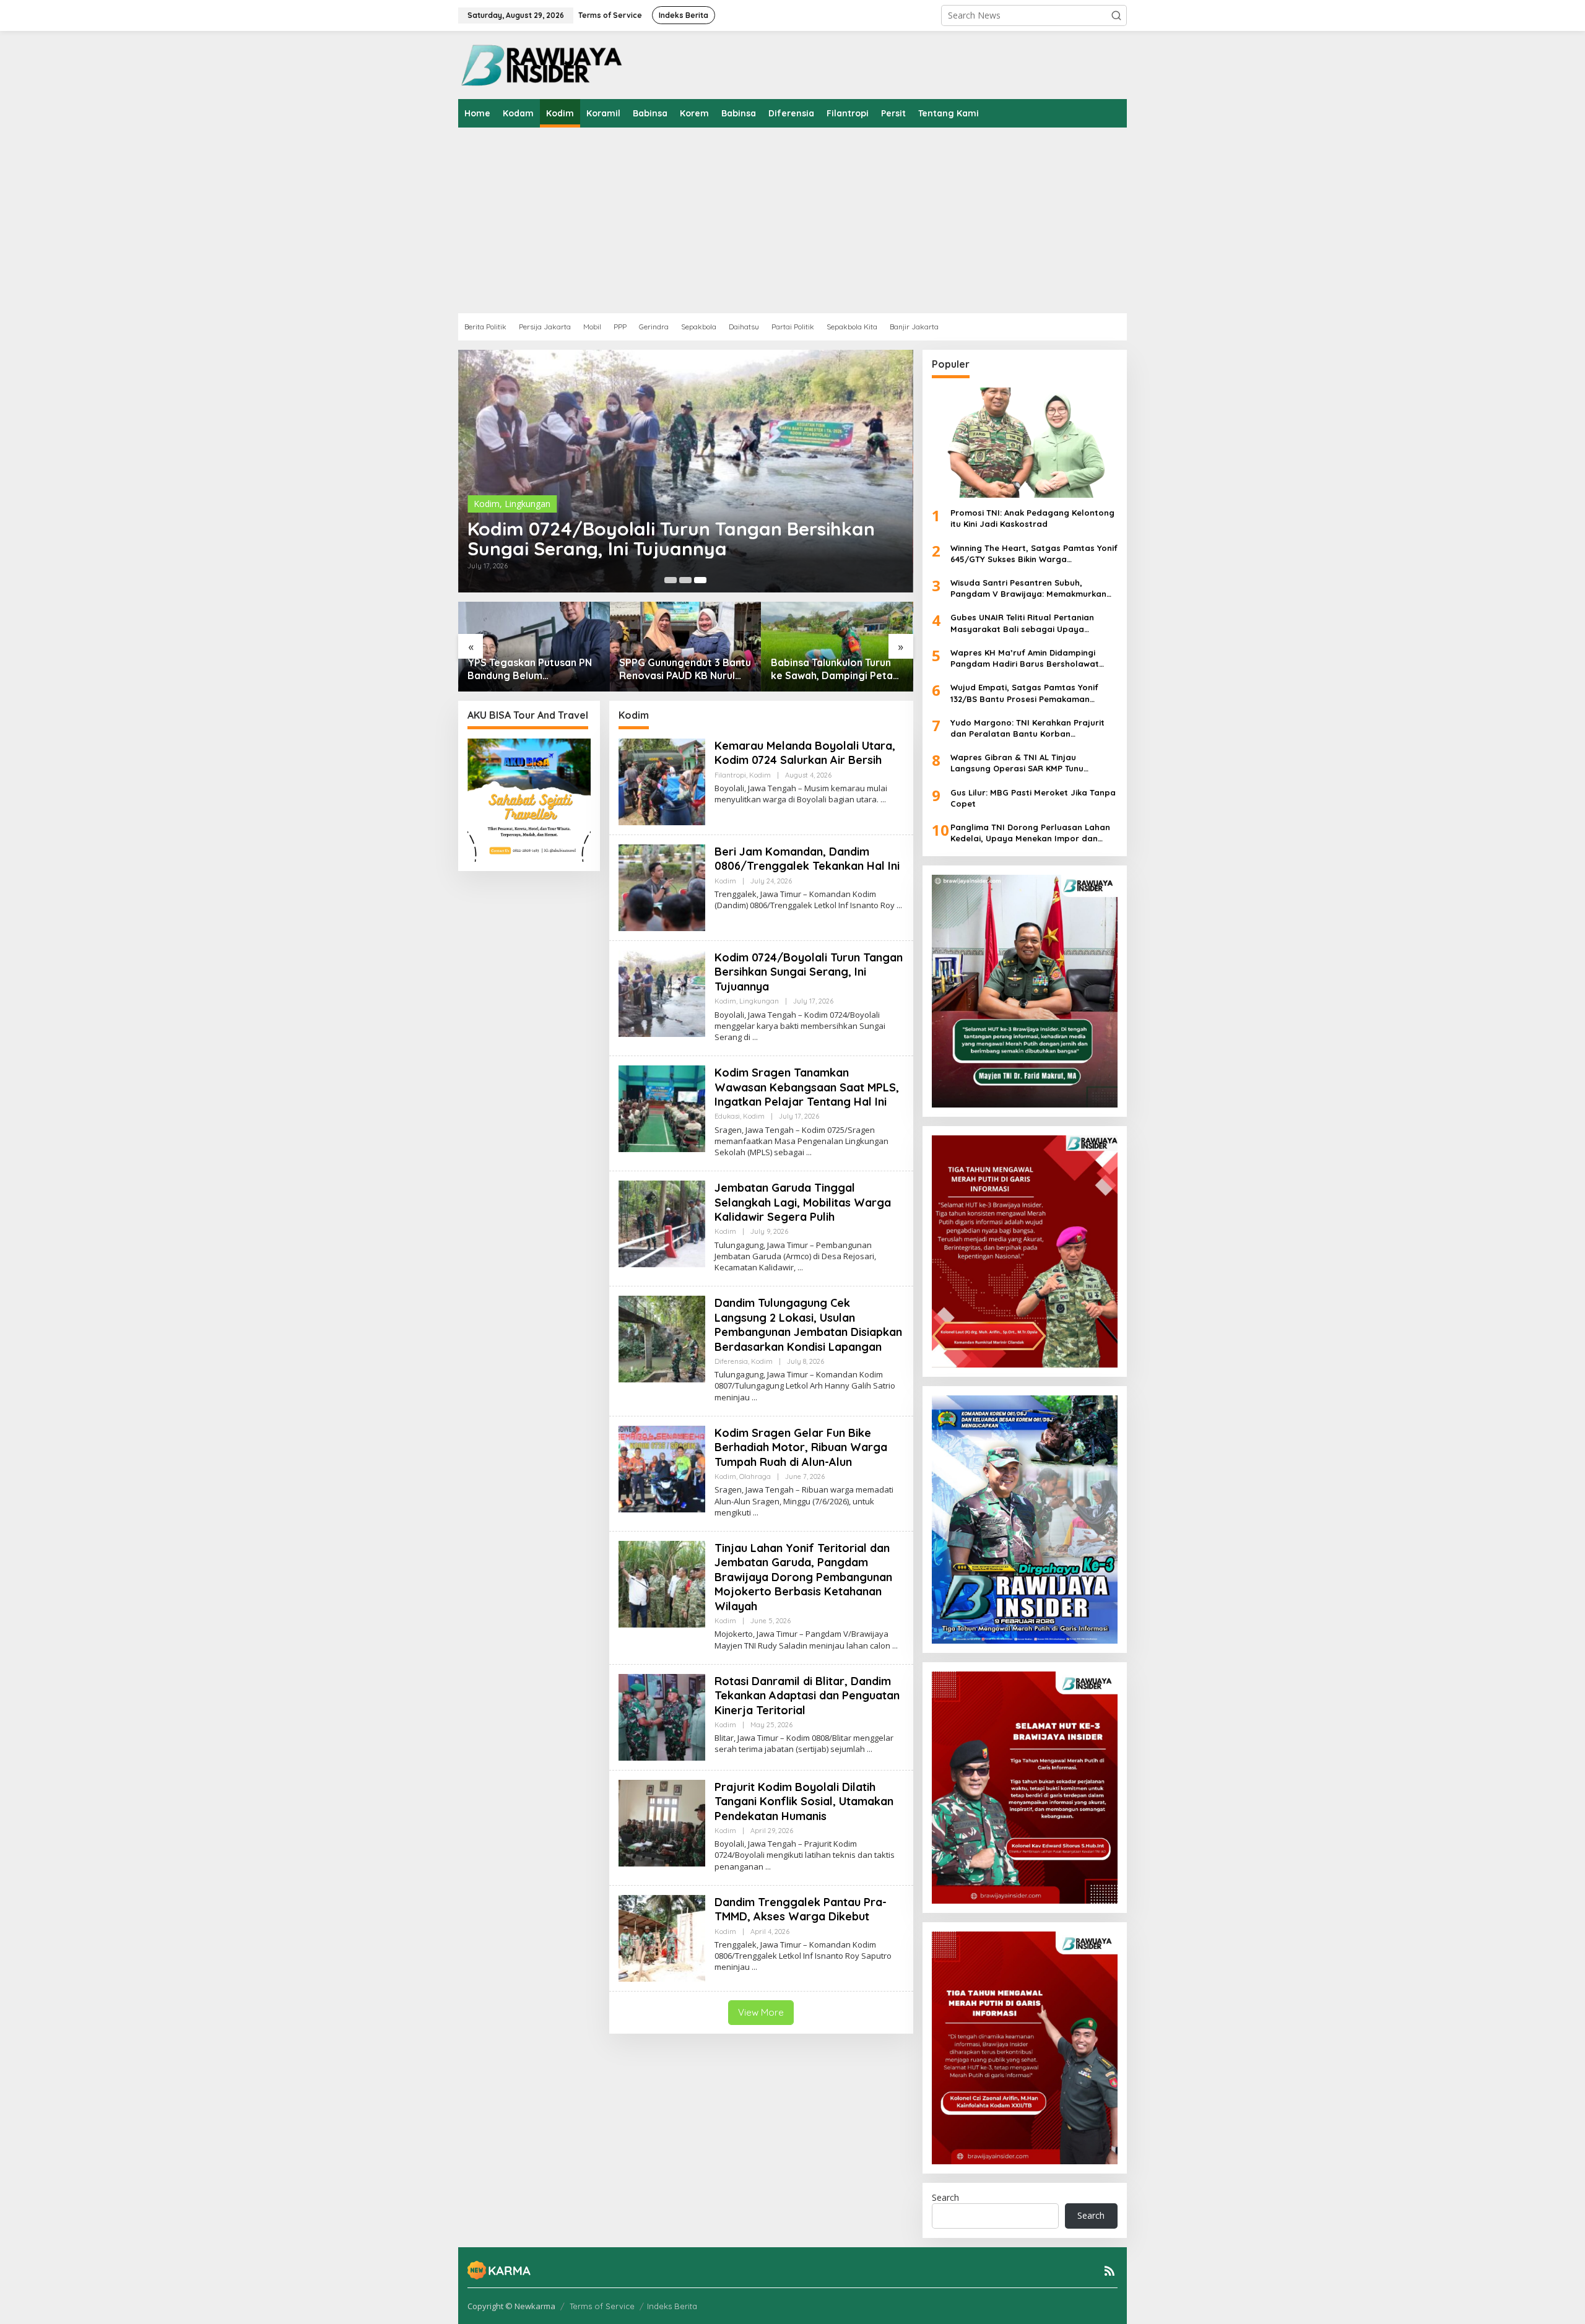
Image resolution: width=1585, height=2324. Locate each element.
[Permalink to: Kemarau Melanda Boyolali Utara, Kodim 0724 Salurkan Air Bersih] (662, 781)
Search (945, 2197)
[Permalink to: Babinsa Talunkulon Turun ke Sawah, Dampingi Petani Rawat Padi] (837, 647)
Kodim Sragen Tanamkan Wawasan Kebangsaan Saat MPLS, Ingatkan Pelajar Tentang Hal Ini (807, 1087)
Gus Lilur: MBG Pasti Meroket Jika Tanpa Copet (1033, 798)
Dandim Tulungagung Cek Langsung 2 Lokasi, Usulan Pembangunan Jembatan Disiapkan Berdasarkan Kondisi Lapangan (808, 1325)
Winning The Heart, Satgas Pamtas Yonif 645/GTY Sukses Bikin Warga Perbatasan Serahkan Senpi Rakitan (1034, 554)
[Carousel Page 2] (685, 580)
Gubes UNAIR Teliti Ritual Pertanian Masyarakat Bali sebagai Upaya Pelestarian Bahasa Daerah (1022, 623)
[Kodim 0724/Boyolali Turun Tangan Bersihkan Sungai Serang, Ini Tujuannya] (755, 1037)
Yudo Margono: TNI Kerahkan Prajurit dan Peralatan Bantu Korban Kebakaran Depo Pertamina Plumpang (1030, 728)
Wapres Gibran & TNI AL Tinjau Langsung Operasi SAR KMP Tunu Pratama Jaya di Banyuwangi (1017, 763)
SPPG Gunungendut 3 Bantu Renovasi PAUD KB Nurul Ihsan (685, 669)
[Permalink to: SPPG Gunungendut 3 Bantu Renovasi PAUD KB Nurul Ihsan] (686, 647)
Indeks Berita (672, 2306)
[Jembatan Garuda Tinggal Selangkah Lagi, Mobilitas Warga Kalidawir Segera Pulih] (800, 1268)
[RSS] (1109, 2271)
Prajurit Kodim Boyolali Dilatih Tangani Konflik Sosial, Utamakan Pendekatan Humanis (804, 1802)
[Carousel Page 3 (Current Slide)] (700, 580)
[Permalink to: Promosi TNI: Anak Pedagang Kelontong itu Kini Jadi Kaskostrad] (1025, 443)
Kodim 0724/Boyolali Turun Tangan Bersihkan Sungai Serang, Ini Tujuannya (671, 539)
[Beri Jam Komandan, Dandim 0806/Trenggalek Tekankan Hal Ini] (899, 905)
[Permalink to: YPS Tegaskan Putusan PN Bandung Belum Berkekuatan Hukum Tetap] (534, 647)
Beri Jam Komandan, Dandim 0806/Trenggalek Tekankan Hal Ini (807, 859)
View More (761, 2012)
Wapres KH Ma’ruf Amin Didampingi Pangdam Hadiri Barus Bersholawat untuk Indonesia (1025, 658)
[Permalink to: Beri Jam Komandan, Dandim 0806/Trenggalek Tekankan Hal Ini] (662, 887)
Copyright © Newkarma (511, 2306)
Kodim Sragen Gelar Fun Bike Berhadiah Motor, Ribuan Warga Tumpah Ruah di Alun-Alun (801, 1447)
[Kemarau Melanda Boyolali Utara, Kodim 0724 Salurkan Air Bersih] (883, 800)
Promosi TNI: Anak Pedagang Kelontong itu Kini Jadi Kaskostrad (1032, 518)
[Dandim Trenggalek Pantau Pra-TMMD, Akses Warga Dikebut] (754, 1967)
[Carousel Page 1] (671, 580)
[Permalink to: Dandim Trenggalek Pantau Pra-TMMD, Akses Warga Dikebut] (662, 1937)
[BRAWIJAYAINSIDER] (541, 64)
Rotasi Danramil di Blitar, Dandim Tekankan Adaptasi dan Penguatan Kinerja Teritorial (807, 1696)
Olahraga (755, 1476)
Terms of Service (602, 2306)
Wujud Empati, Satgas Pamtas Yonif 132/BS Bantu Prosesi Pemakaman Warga (1024, 693)
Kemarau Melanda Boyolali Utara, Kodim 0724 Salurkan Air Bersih (805, 753)
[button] (1116, 15)
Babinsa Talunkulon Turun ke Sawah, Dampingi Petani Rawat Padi (836, 669)
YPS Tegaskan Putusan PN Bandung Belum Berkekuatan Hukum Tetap (531, 669)
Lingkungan (528, 504)
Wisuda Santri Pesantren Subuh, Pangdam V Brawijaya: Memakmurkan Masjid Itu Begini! (1028, 588)
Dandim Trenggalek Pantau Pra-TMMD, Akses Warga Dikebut (801, 1909)
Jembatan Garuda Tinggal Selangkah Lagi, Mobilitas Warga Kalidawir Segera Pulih (803, 1202)
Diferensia (731, 1361)
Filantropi (730, 775)
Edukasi (727, 1116)
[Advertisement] (830, 220)
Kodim (487, 504)
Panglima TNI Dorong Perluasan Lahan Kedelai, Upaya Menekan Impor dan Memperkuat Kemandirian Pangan (1030, 833)
